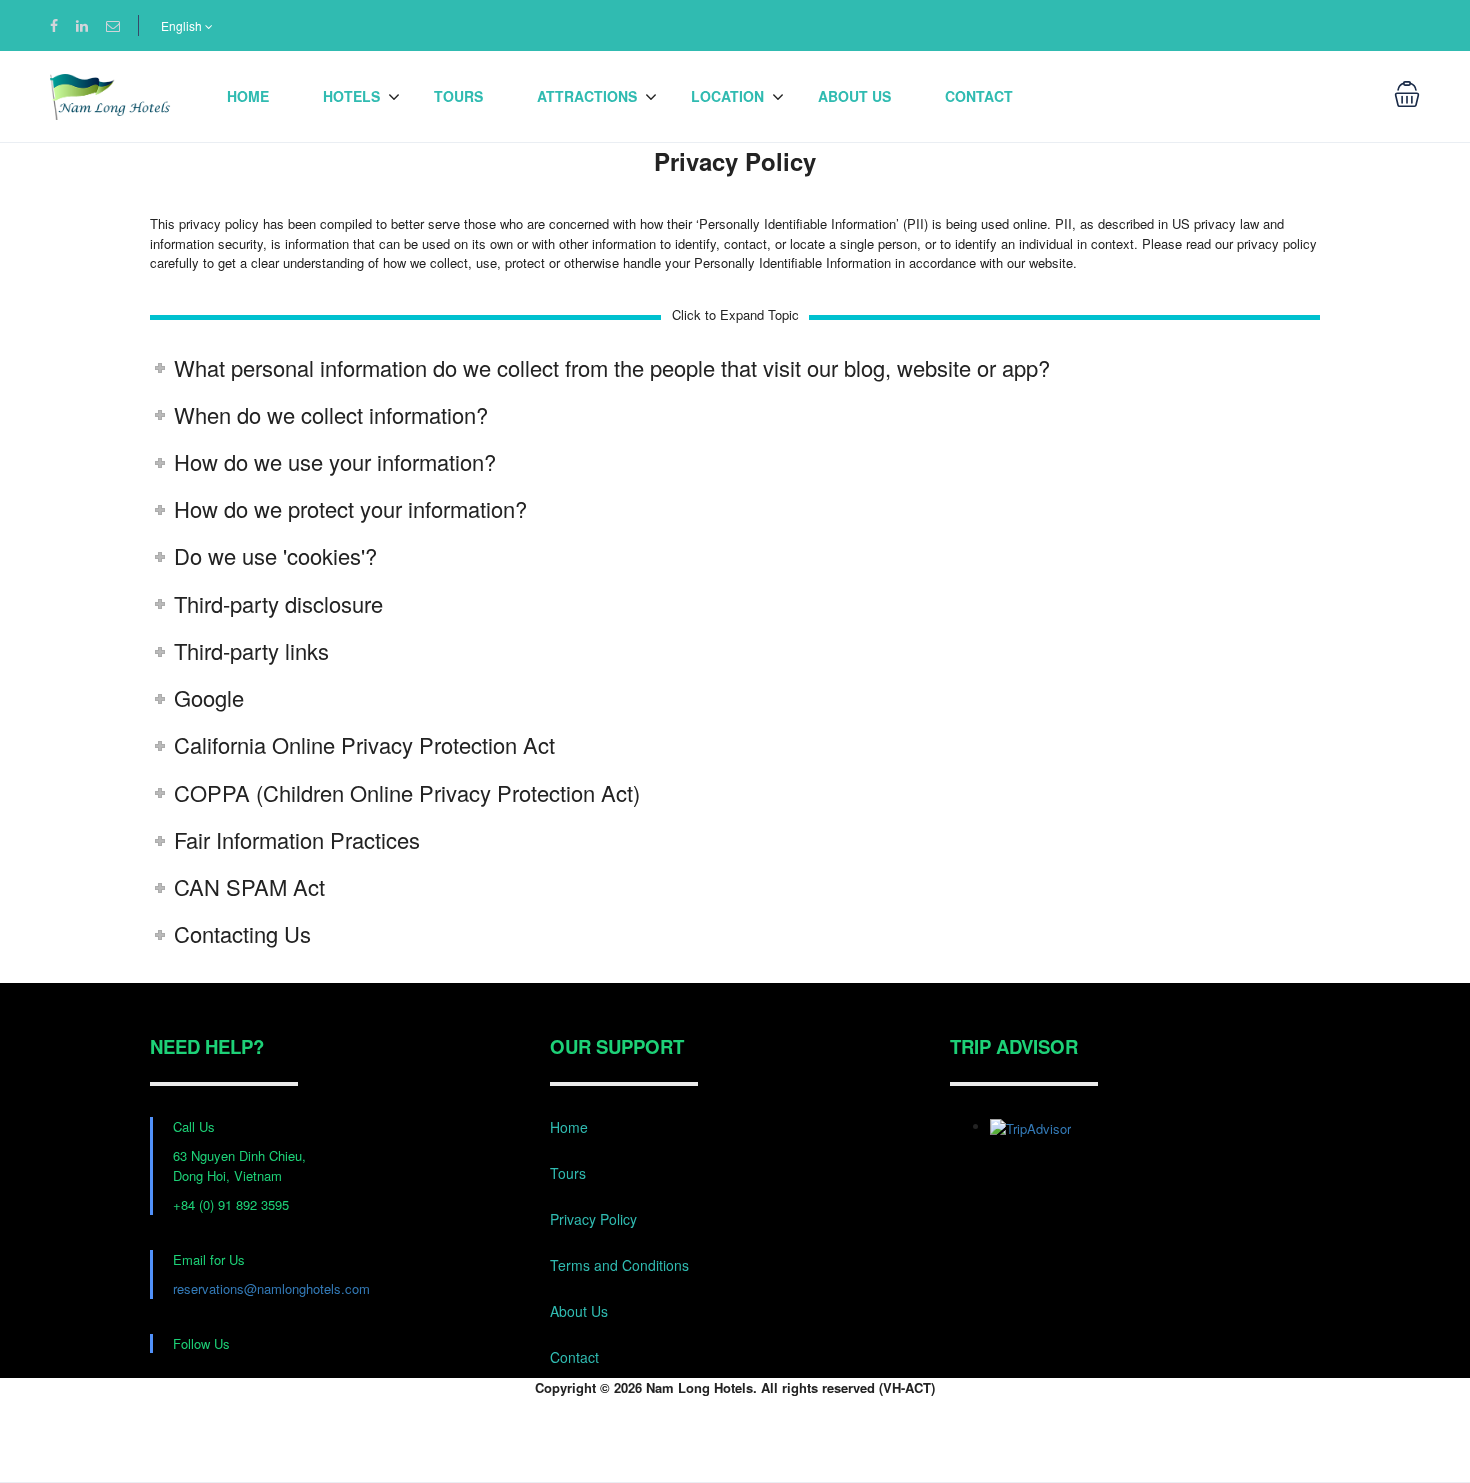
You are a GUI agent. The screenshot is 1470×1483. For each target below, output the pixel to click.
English (183, 25)
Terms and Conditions (619, 1265)
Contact (979, 96)
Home (248, 96)
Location (727, 96)
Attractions (587, 96)
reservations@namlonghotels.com (271, 1288)
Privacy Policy (593, 1219)
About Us (854, 96)
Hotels (351, 96)
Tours (458, 96)
